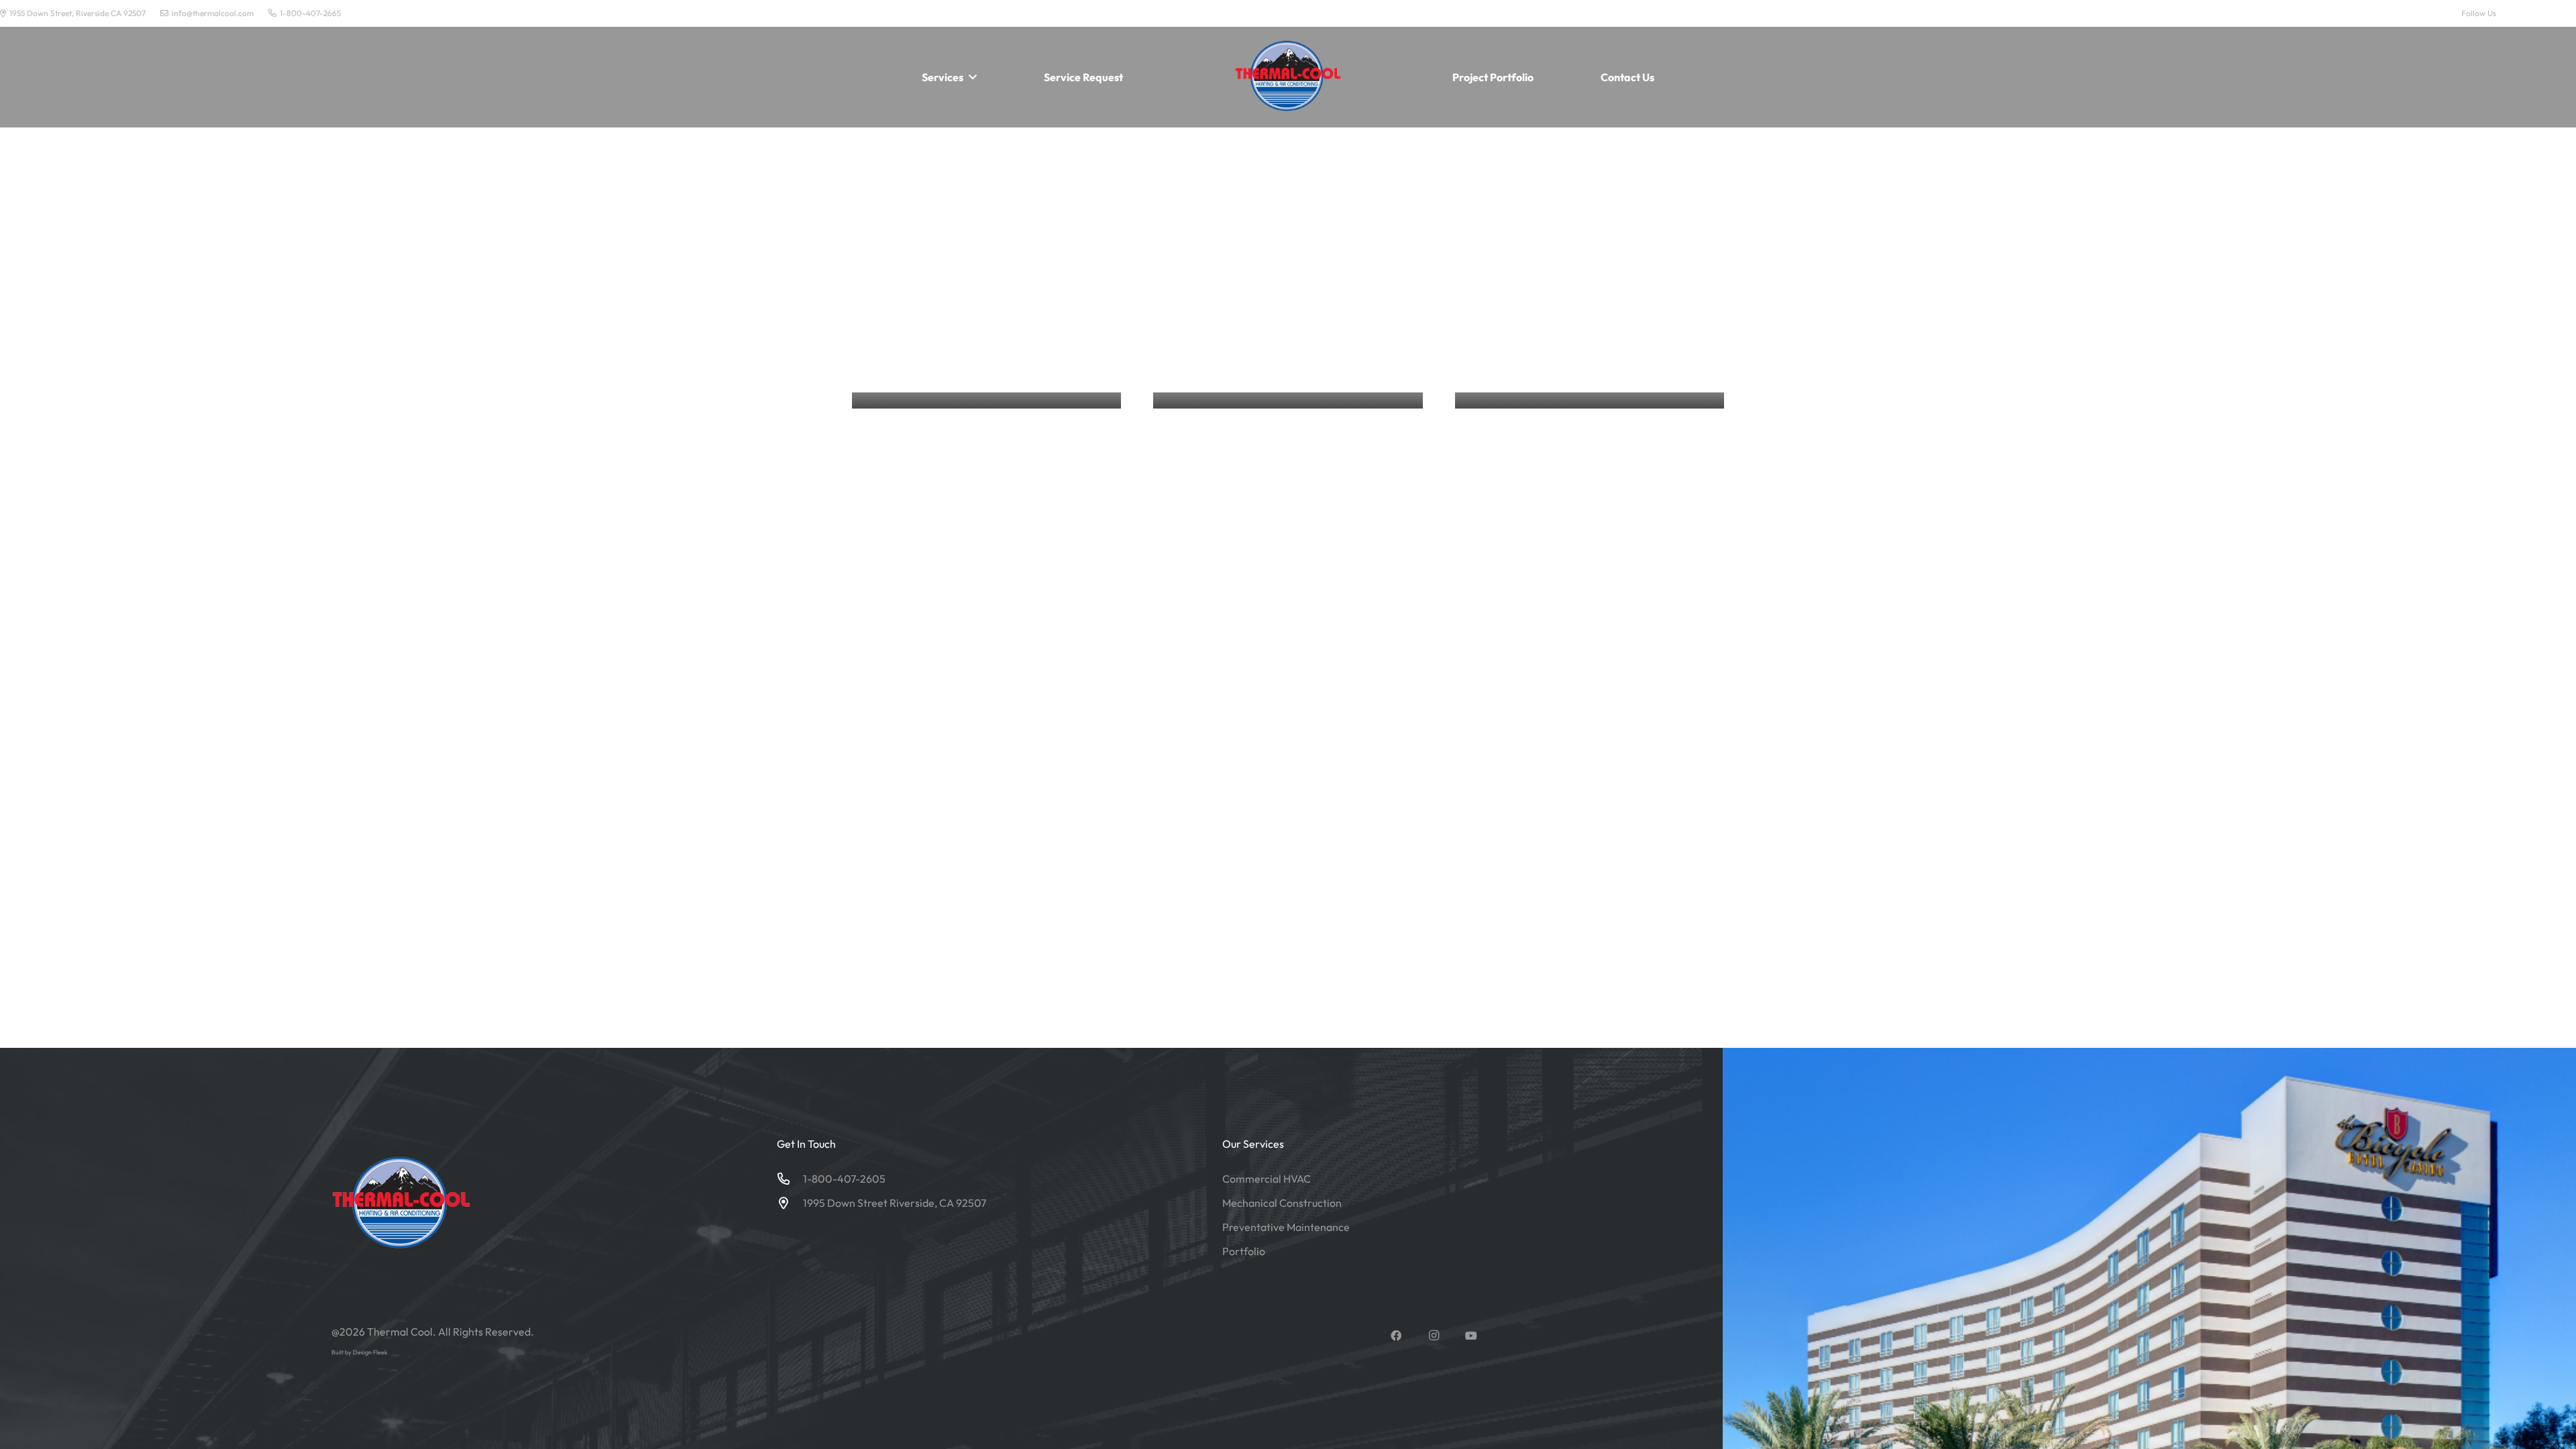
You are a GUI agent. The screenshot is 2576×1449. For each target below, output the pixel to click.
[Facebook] (2516, 13)
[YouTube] (2570, 13)
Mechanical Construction (1282, 1203)
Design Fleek (370, 1352)
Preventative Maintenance (1286, 1227)
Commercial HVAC (1267, 1179)
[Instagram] (2543, 13)
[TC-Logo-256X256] (1288, 77)
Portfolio (1244, 1251)
